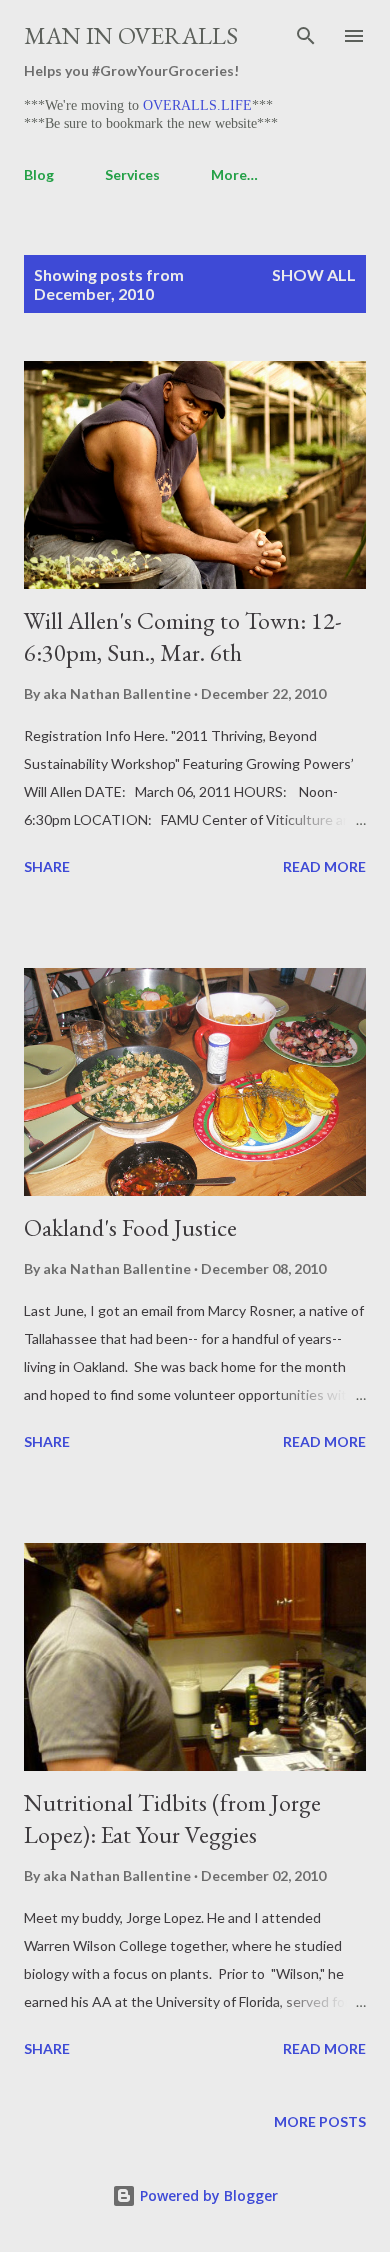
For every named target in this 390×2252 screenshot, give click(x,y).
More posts (320, 2121)
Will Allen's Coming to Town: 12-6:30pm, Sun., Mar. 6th (183, 636)
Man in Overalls (131, 35)
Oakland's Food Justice (130, 1227)
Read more (324, 866)
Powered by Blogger (207, 2195)
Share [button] (47, 866)
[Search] (306, 36)
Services (132, 174)
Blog (39, 174)
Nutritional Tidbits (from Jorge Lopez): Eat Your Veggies (172, 1818)
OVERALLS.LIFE (197, 105)
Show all (314, 274)
